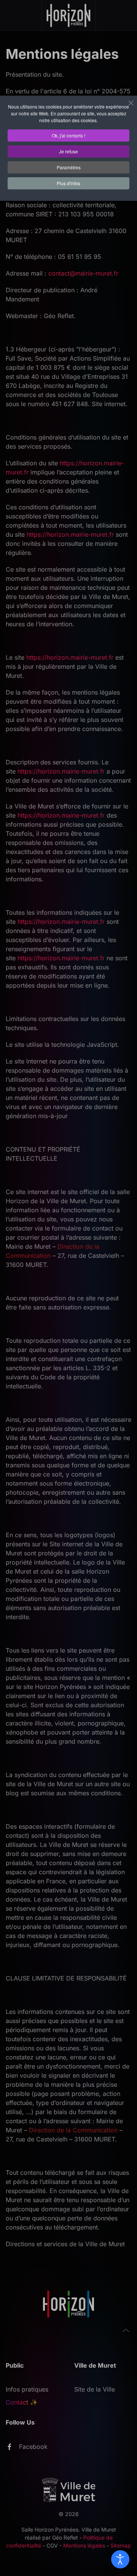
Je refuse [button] (68, 151)
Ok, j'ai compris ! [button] (68, 135)
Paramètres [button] (69, 167)
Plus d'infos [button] (68, 183)
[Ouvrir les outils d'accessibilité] (120, 2559)
